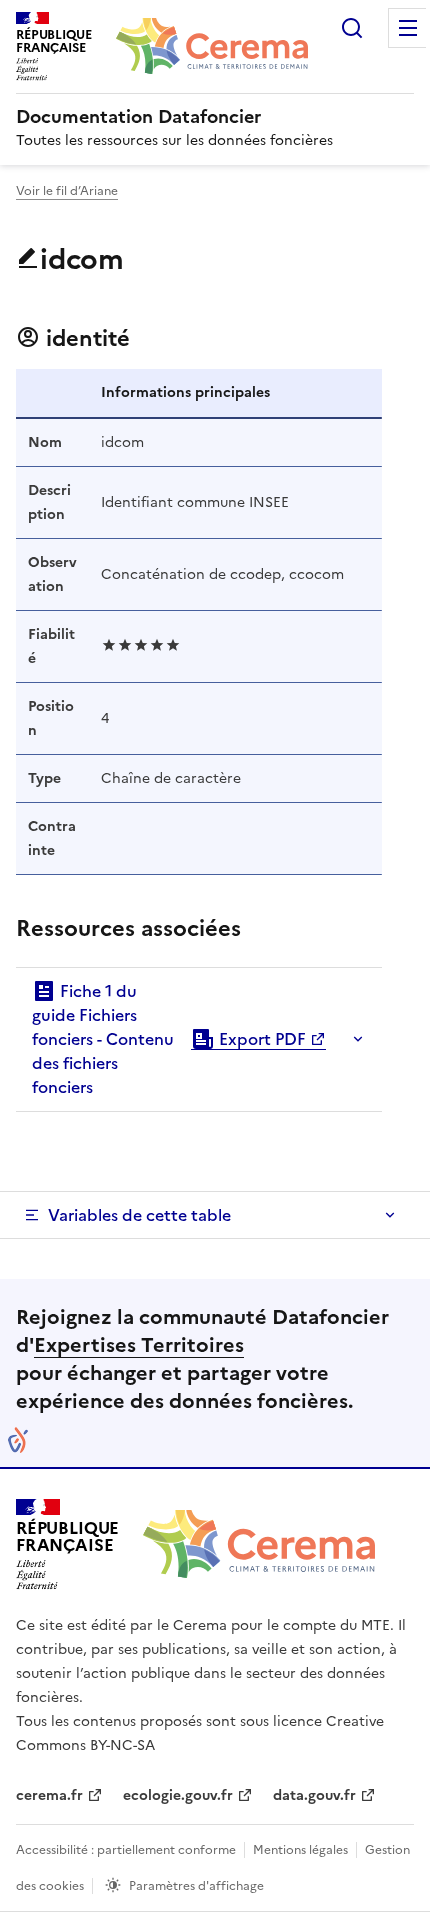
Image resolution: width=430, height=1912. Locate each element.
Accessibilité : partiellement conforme (126, 1850)
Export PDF (260, 1039)
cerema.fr (49, 1795)
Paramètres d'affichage (196, 1886)
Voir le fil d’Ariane (67, 191)
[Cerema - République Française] (259, 1544)
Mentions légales (300, 1850)
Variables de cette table (139, 1215)
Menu (408, 28)
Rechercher (352, 28)
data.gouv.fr (314, 1795)
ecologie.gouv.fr (178, 1795)
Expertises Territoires (139, 1345)
